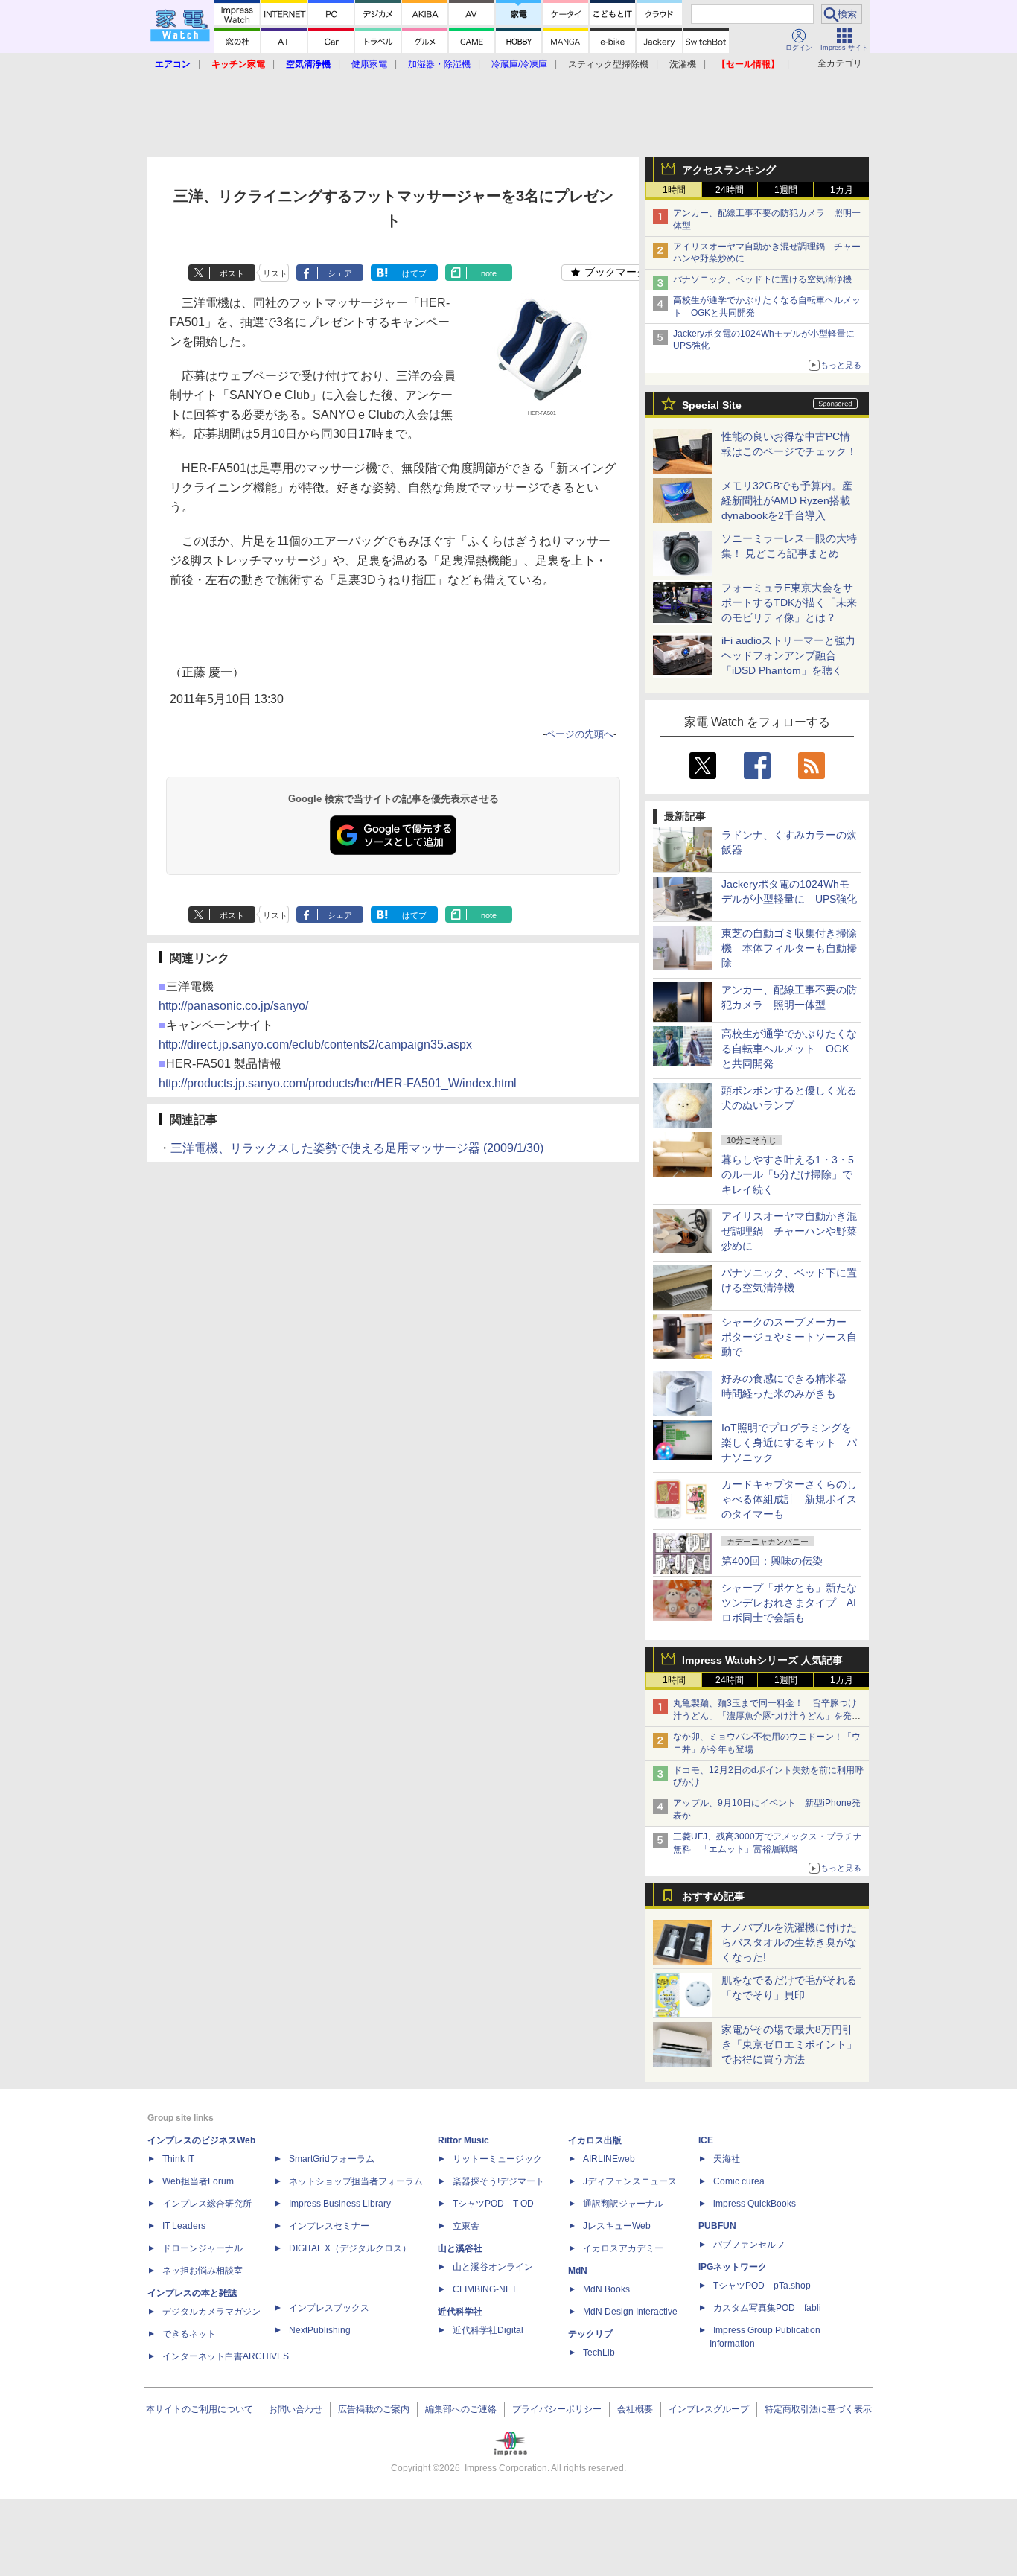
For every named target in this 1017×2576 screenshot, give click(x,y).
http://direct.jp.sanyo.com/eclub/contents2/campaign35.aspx (315, 1044)
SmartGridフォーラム (332, 2159)
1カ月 (842, 190)
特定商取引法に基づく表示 (818, 2409)
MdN (578, 2271)
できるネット (189, 2334)
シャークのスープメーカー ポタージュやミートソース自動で (789, 1337)
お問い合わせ (296, 2409)
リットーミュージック (497, 2159)
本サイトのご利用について (200, 2409)
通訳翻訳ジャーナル (623, 2204)
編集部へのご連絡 (461, 2409)
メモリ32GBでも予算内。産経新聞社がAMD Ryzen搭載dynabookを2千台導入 (787, 500)
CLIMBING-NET (485, 2289)
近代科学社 (460, 2312)
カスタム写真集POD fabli (767, 2308)
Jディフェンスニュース (630, 2181)
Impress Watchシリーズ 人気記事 (762, 1660)
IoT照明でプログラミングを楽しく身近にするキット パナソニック (789, 1443)
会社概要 (635, 2409)
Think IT (178, 2159)
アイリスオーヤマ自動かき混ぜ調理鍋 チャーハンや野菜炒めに (789, 1231)
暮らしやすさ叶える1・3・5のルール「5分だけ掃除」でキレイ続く (788, 1174)
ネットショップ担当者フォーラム (356, 2181)
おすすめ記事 (713, 1896)
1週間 (786, 190)
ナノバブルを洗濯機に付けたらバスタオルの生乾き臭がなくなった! (789, 1942)
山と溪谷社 (460, 2248)
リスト (275, 273)
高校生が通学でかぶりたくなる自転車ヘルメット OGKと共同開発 (789, 1049)
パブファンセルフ (749, 2245)
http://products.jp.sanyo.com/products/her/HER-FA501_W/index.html (338, 1083)
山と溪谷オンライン (493, 2267)
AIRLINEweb (609, 2159)
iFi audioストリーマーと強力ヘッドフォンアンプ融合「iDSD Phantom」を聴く (788, 655)
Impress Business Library (340, 2204)
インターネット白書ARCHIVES (226, 2356)
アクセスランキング (729, 170)
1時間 (674, 190)
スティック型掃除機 (608, 64)
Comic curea (739, 2181)
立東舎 (466, 2226)
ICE (706, 2140)
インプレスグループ (709, 2409)
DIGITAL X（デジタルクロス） (350, 2248)
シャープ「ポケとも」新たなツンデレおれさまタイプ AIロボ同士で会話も (789, 1603)
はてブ (414, 273)
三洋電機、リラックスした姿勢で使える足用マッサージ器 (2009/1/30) (357, 1148)
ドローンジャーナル (203, 2248)
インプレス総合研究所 (207, 2204)
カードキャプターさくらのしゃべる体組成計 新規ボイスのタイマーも (789, 1499)
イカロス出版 (595, 2140)
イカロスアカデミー (623, 2248)
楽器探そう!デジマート (498, 2181)
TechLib (599, 2353)
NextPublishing (320, 2330)
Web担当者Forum (198, 2181)
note (489, 273)
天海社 (727, 2159)
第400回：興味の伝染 (772, 1561)
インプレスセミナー (329, 2226)
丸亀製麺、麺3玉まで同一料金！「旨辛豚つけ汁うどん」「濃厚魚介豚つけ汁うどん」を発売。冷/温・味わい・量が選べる (765, 1716)
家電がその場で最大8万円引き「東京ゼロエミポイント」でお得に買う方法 (789, 2044)
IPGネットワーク (733, 2267)
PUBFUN (717, 2226)
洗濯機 (683, 64)
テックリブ (590, 2334)
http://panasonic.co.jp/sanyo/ (233, 1006)
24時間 (730, 190)
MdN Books (606, 2289)
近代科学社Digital (488, 2330)
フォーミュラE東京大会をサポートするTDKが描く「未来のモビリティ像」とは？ (789, 602)
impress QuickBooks (755, 2204)
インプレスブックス (329, 2308)
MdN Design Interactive (630, 2312)
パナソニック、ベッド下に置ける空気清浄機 (762, 279)
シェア (340, 273)
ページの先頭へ (580, 734)
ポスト (232, 273)
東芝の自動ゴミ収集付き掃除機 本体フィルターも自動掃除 (789, 948)
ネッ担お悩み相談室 (203, 2271)
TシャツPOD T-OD (493, 2204)
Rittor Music (463, 2140)
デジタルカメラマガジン (211, 2312)
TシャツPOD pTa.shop (762, 2286)
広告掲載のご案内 (374, 2409)
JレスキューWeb (617, 2226)
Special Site (712, 405)
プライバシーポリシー (557, 2409)
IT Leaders (184, 2226)
